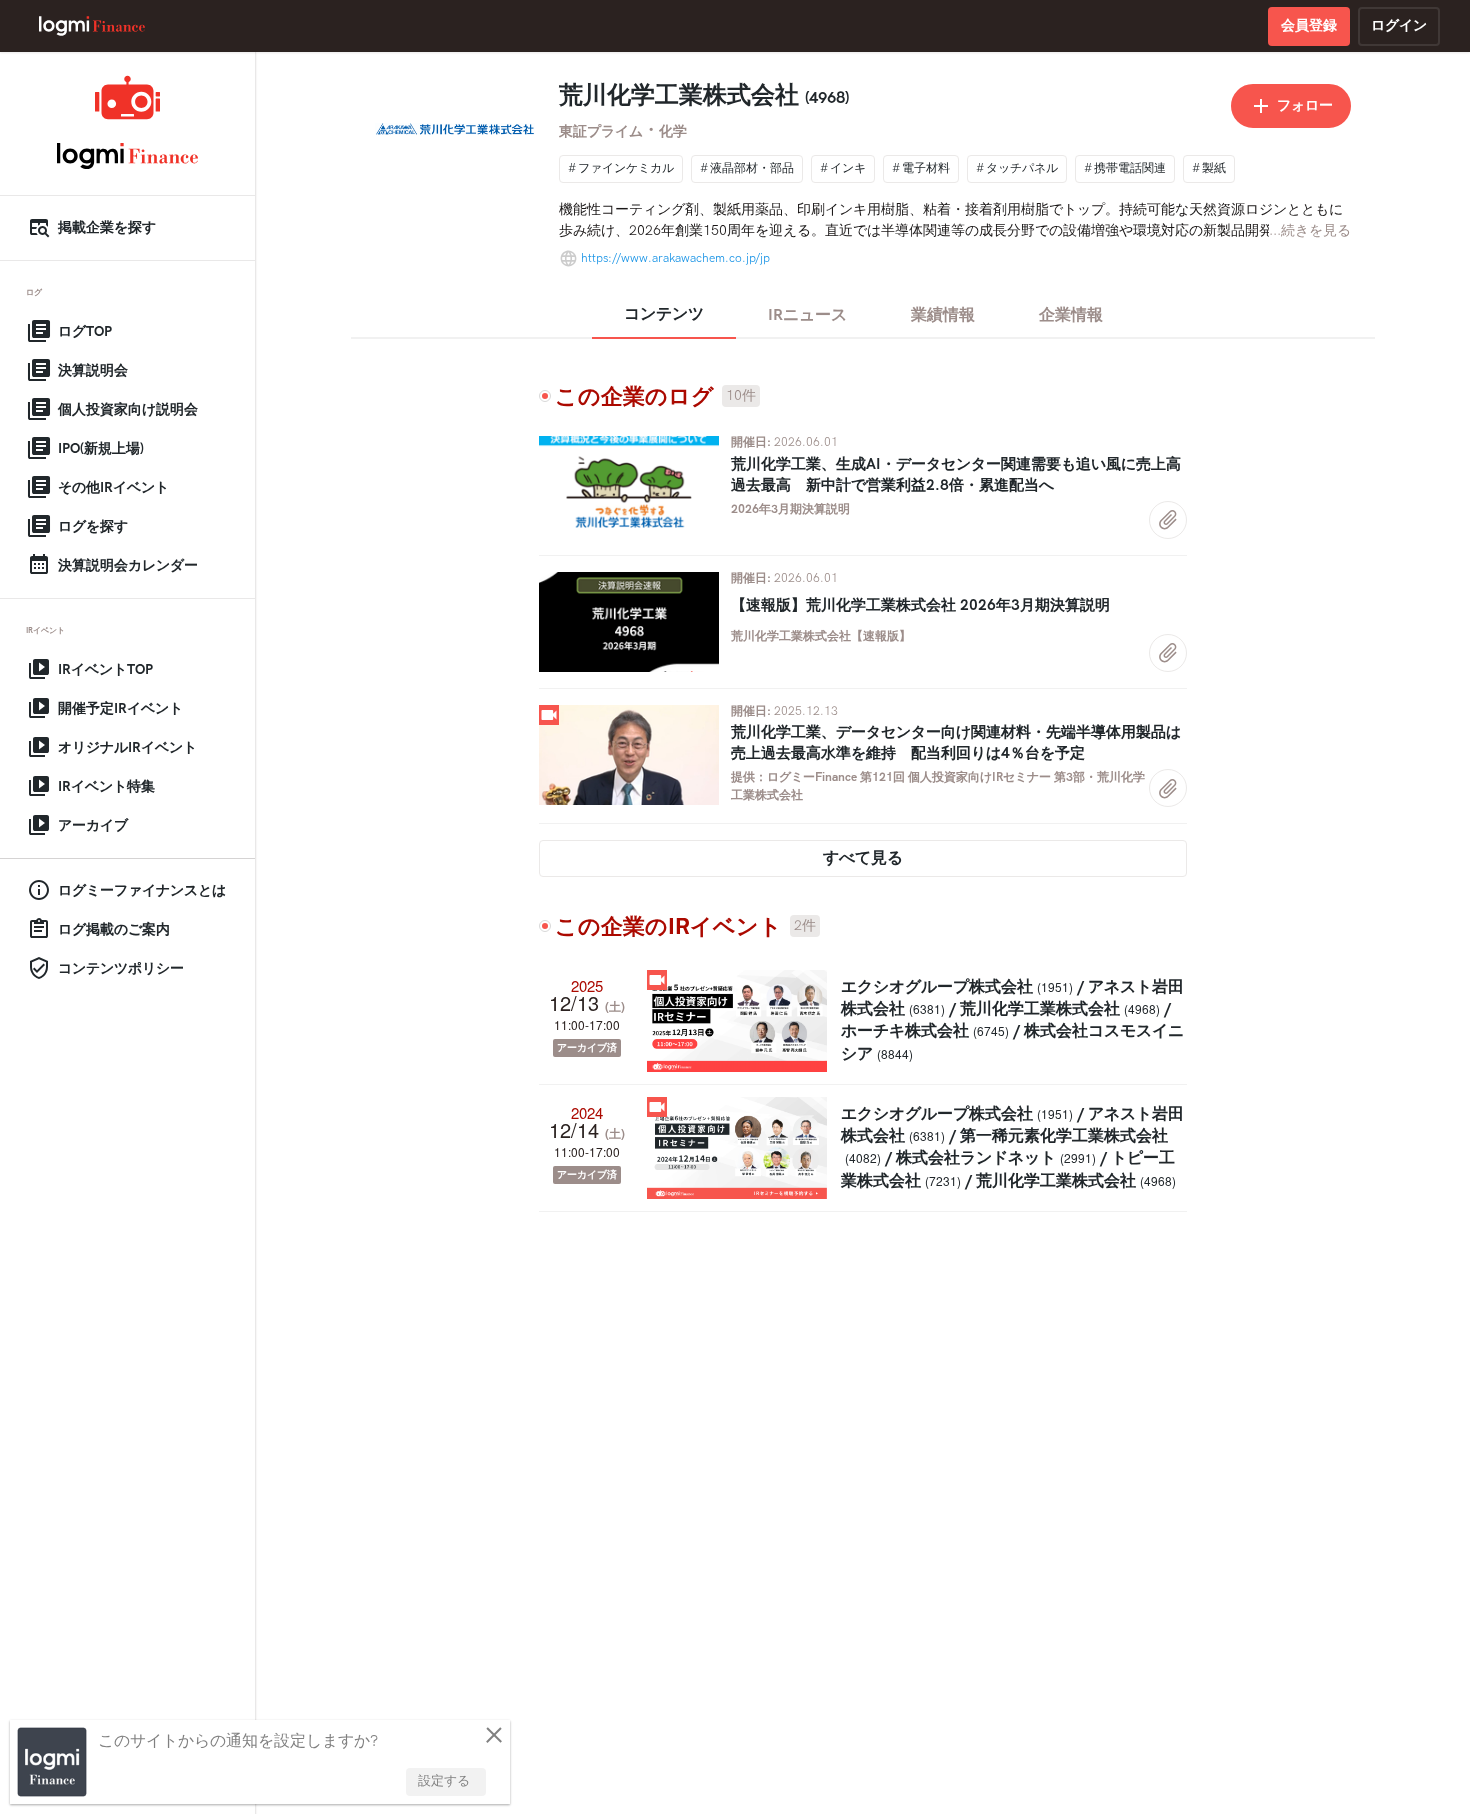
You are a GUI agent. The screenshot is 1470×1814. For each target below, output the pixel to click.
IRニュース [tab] (807, 315)
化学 (673, 131)
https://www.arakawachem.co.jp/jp (675, 258)
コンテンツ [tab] (664, 314)
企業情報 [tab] (1071, 315)
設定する (444, 1781)
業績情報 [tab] (943, 315)
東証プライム (601, 131)
